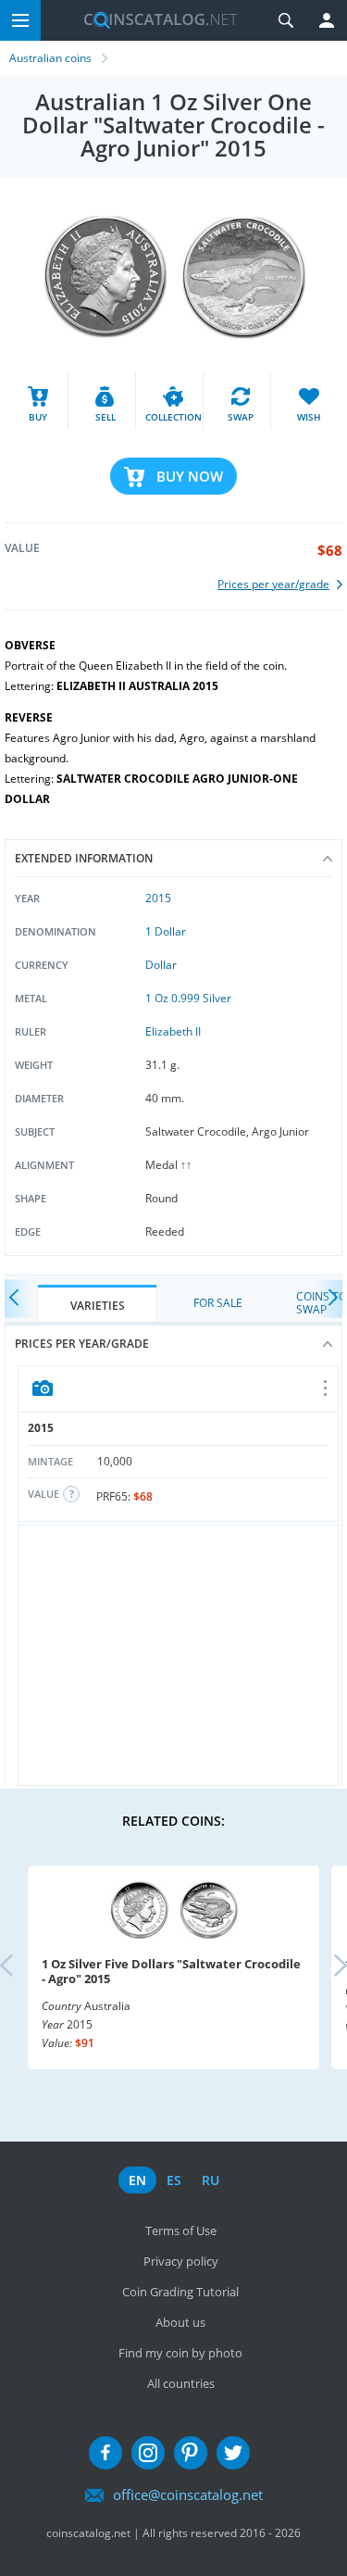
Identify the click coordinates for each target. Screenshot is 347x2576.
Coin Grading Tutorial (180, 2292)
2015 (158, 898)
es (174, 2180)
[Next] (328, 1299)
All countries (181, 2383)
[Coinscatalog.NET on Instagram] (148, 2453)
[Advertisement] (178, 1655)
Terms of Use (181, 2230)
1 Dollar (166, 931)
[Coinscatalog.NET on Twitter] (233, 2453)
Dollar (161, 965)
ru (211, 2180)
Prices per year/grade (82, 1344)
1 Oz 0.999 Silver (188, 998)
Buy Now (190, 476)
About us (180, 2322)
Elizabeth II (173, 1031)
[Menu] (20, 20)
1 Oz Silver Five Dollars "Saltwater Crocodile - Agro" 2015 (171, 1971)
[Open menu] (326, 1389)
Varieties (98, 1306)
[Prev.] (19, 1299)
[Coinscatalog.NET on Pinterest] (191, 2453)
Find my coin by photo (180, 2353)
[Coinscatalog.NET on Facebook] (105, 2453)
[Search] (286, 20)
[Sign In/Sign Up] (327, 20)
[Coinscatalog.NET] (154, 20)
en (137, 2180)
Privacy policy (181, 2261)
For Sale (218, 1303)
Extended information (84, 858)
